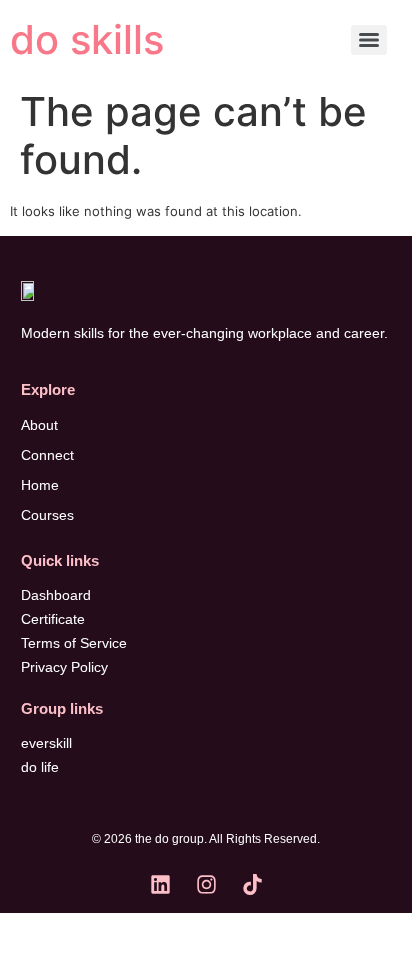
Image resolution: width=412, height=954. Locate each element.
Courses (47, 515)
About (39, 425)
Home (40, 485)
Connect (47, 455)
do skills (87, 39)
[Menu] (369, 40)
